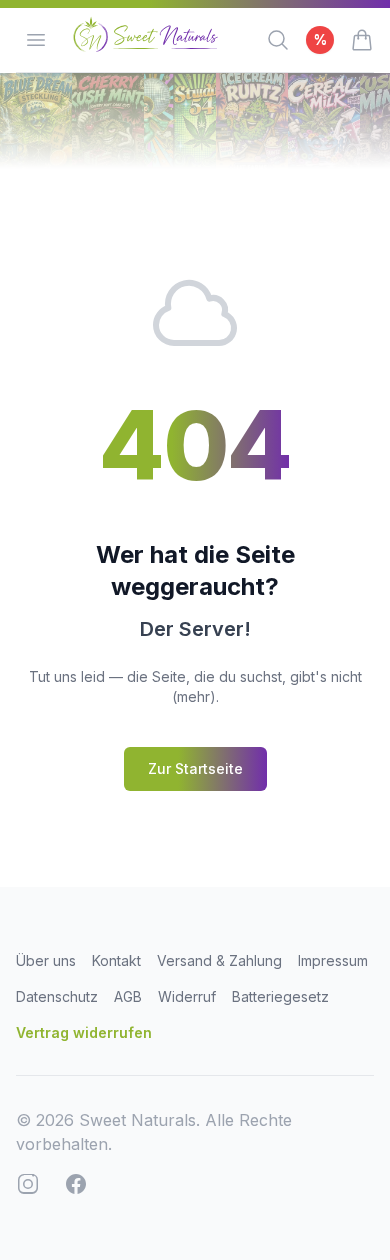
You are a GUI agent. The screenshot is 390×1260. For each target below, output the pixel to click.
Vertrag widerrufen (84, 1032)
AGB (128, 996)
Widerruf (187, 996)
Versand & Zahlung (219, 960)
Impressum (333, 960)
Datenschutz (57, 996)
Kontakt (116, 960)
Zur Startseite (195, 768)
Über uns (46, 960)
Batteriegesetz (280, 996)
